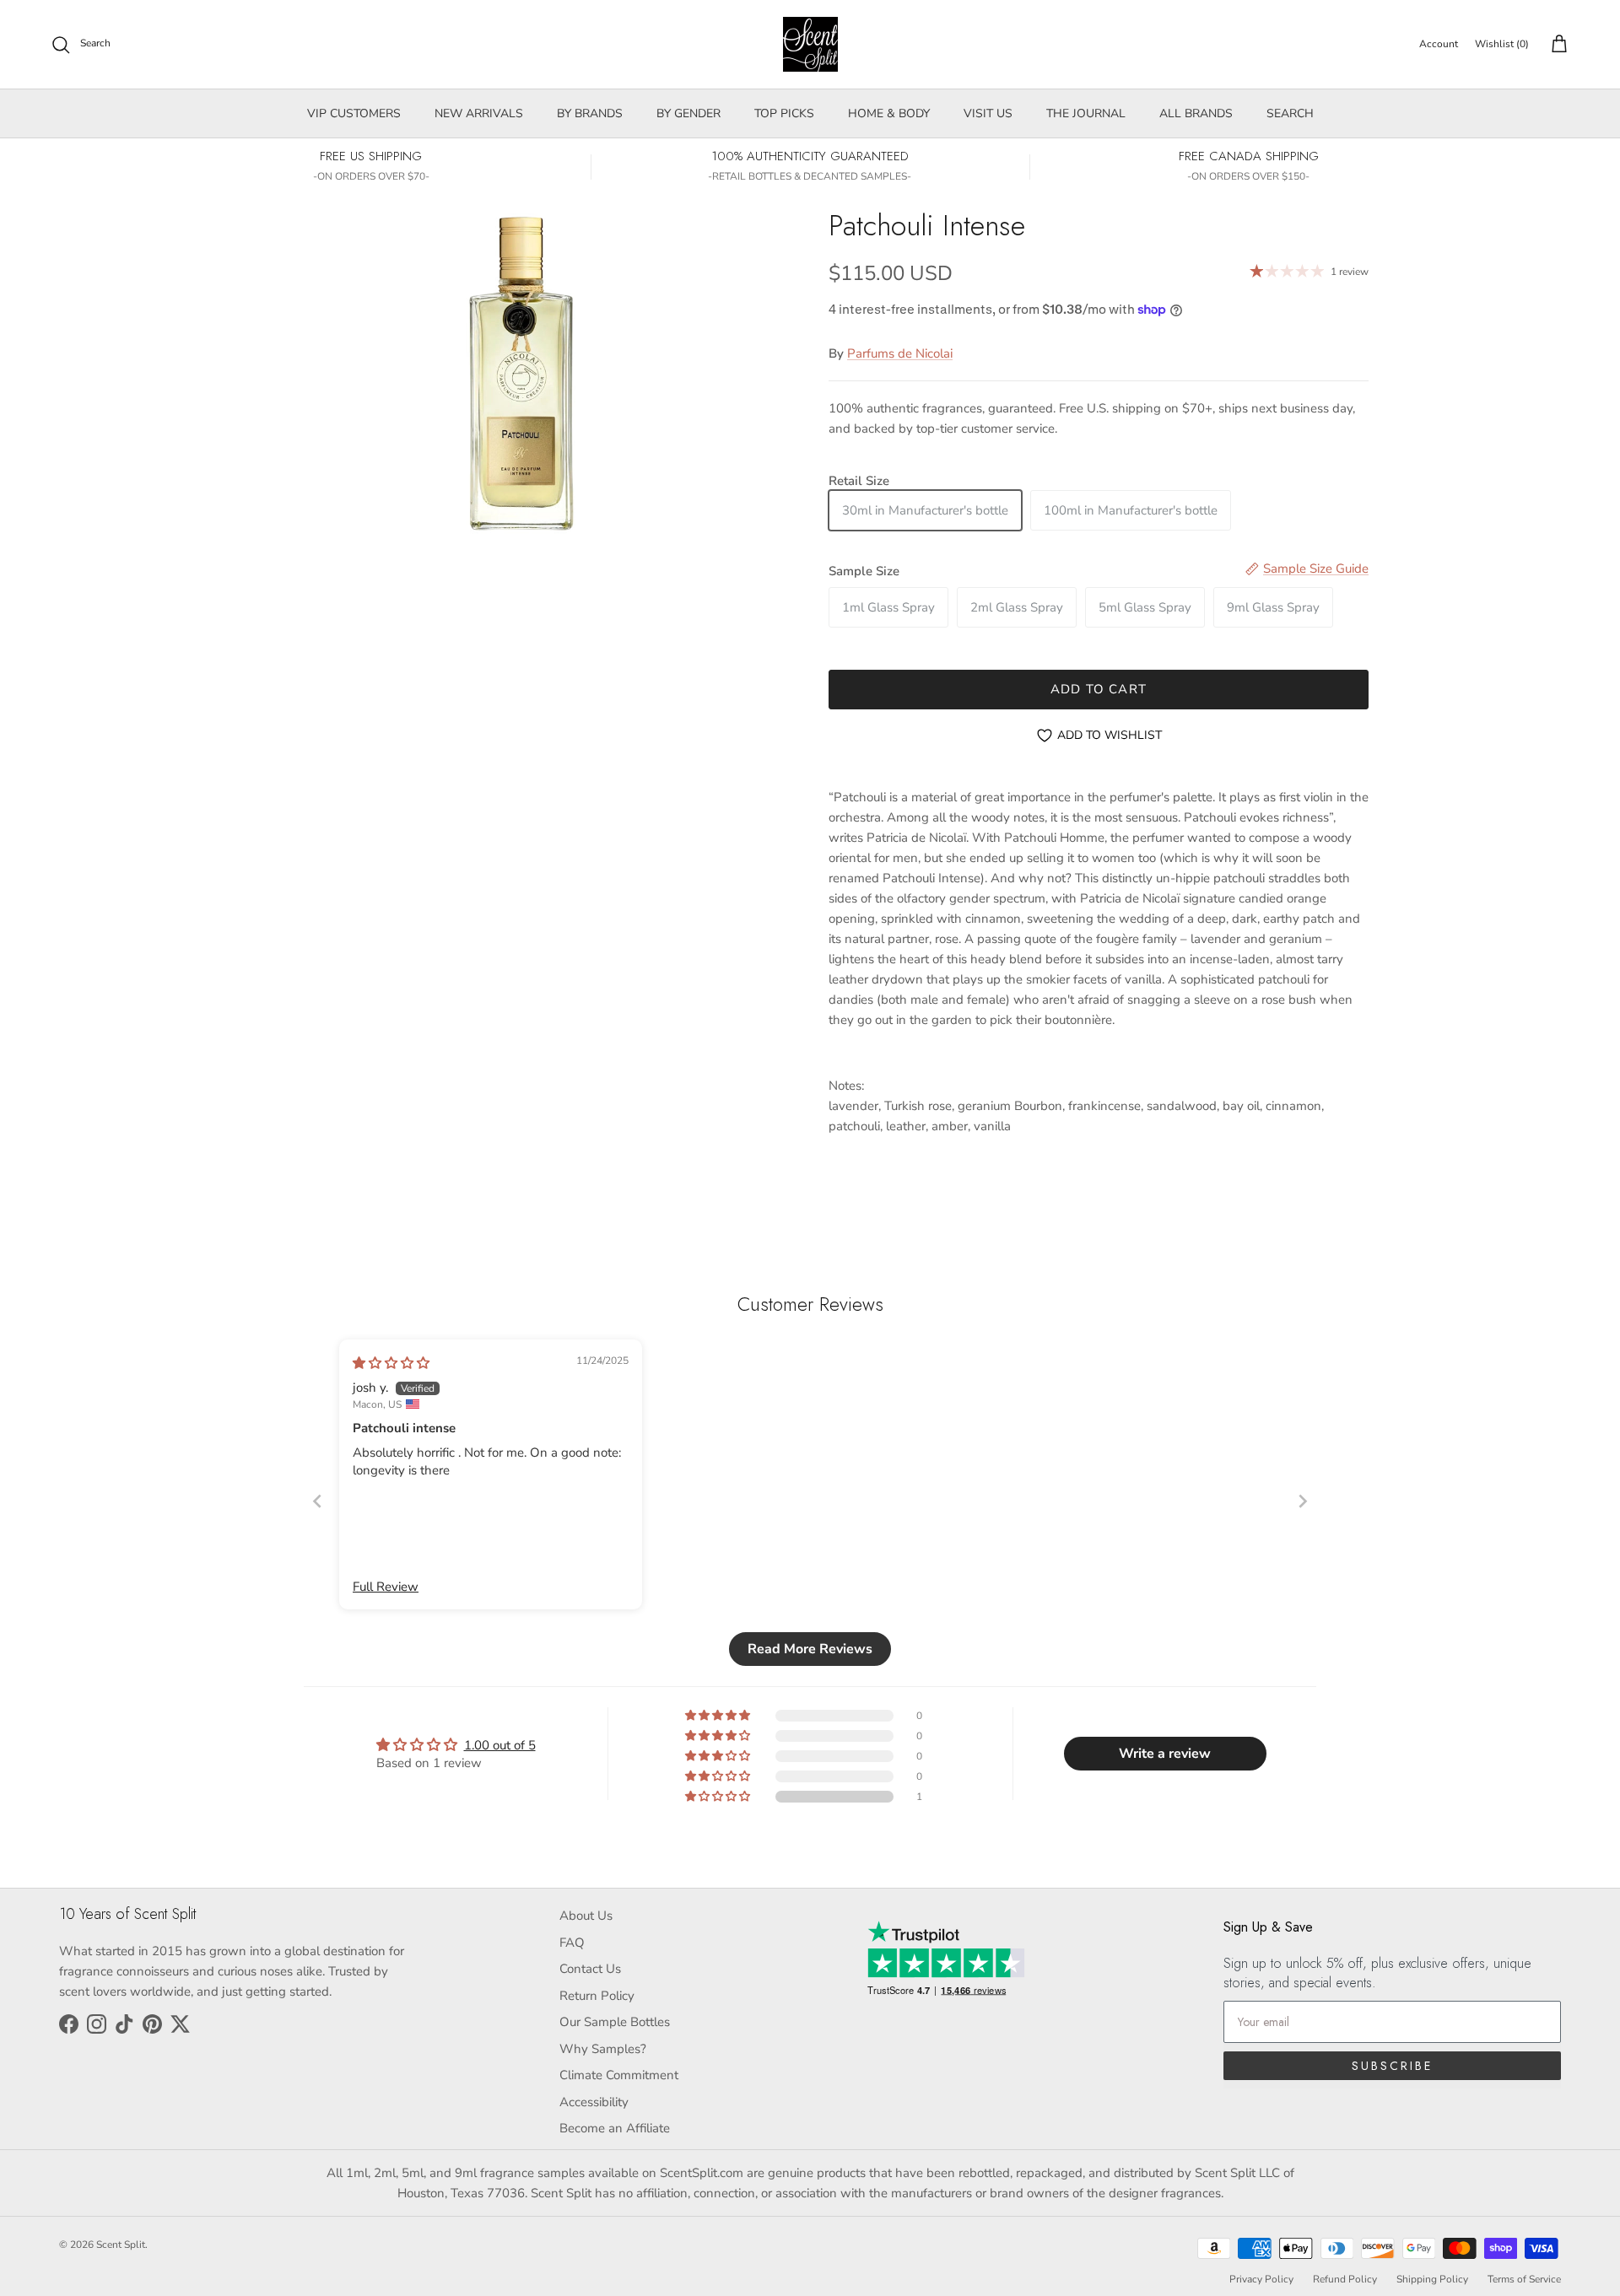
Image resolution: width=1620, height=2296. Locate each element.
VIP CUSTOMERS (354, 113)
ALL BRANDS (1196, 113)
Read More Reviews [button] (810, 1649)
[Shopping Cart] (1556, 45)
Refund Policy (1345, 2279)
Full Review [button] (386, 1587)
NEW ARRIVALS (479, 113)
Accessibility (594, 2102)
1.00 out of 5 (500, 1745)
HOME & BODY (889, 113)
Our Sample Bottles (615, 2022)
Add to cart (1099, 689)
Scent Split (121, 2245)
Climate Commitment (619, 2075)
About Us (586, 1916)
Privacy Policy (1261, 2279)
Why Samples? (603, 2049)
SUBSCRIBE (1392, 2066)
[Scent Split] (810, 44)
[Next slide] (1303, 1501)
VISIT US (988, 113)
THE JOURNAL (1086, 113)
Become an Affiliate (615, 2128)
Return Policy (597, 1996)
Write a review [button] (1165, 1754)
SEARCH (1290, 113)
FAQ (572, 1943)
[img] (391, 1363)
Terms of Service (1524, 2279)
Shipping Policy (1432, 2279)
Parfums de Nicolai (900, 353)
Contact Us (590, 1969)
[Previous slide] (317, 1501)
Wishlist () (1502, 44)
